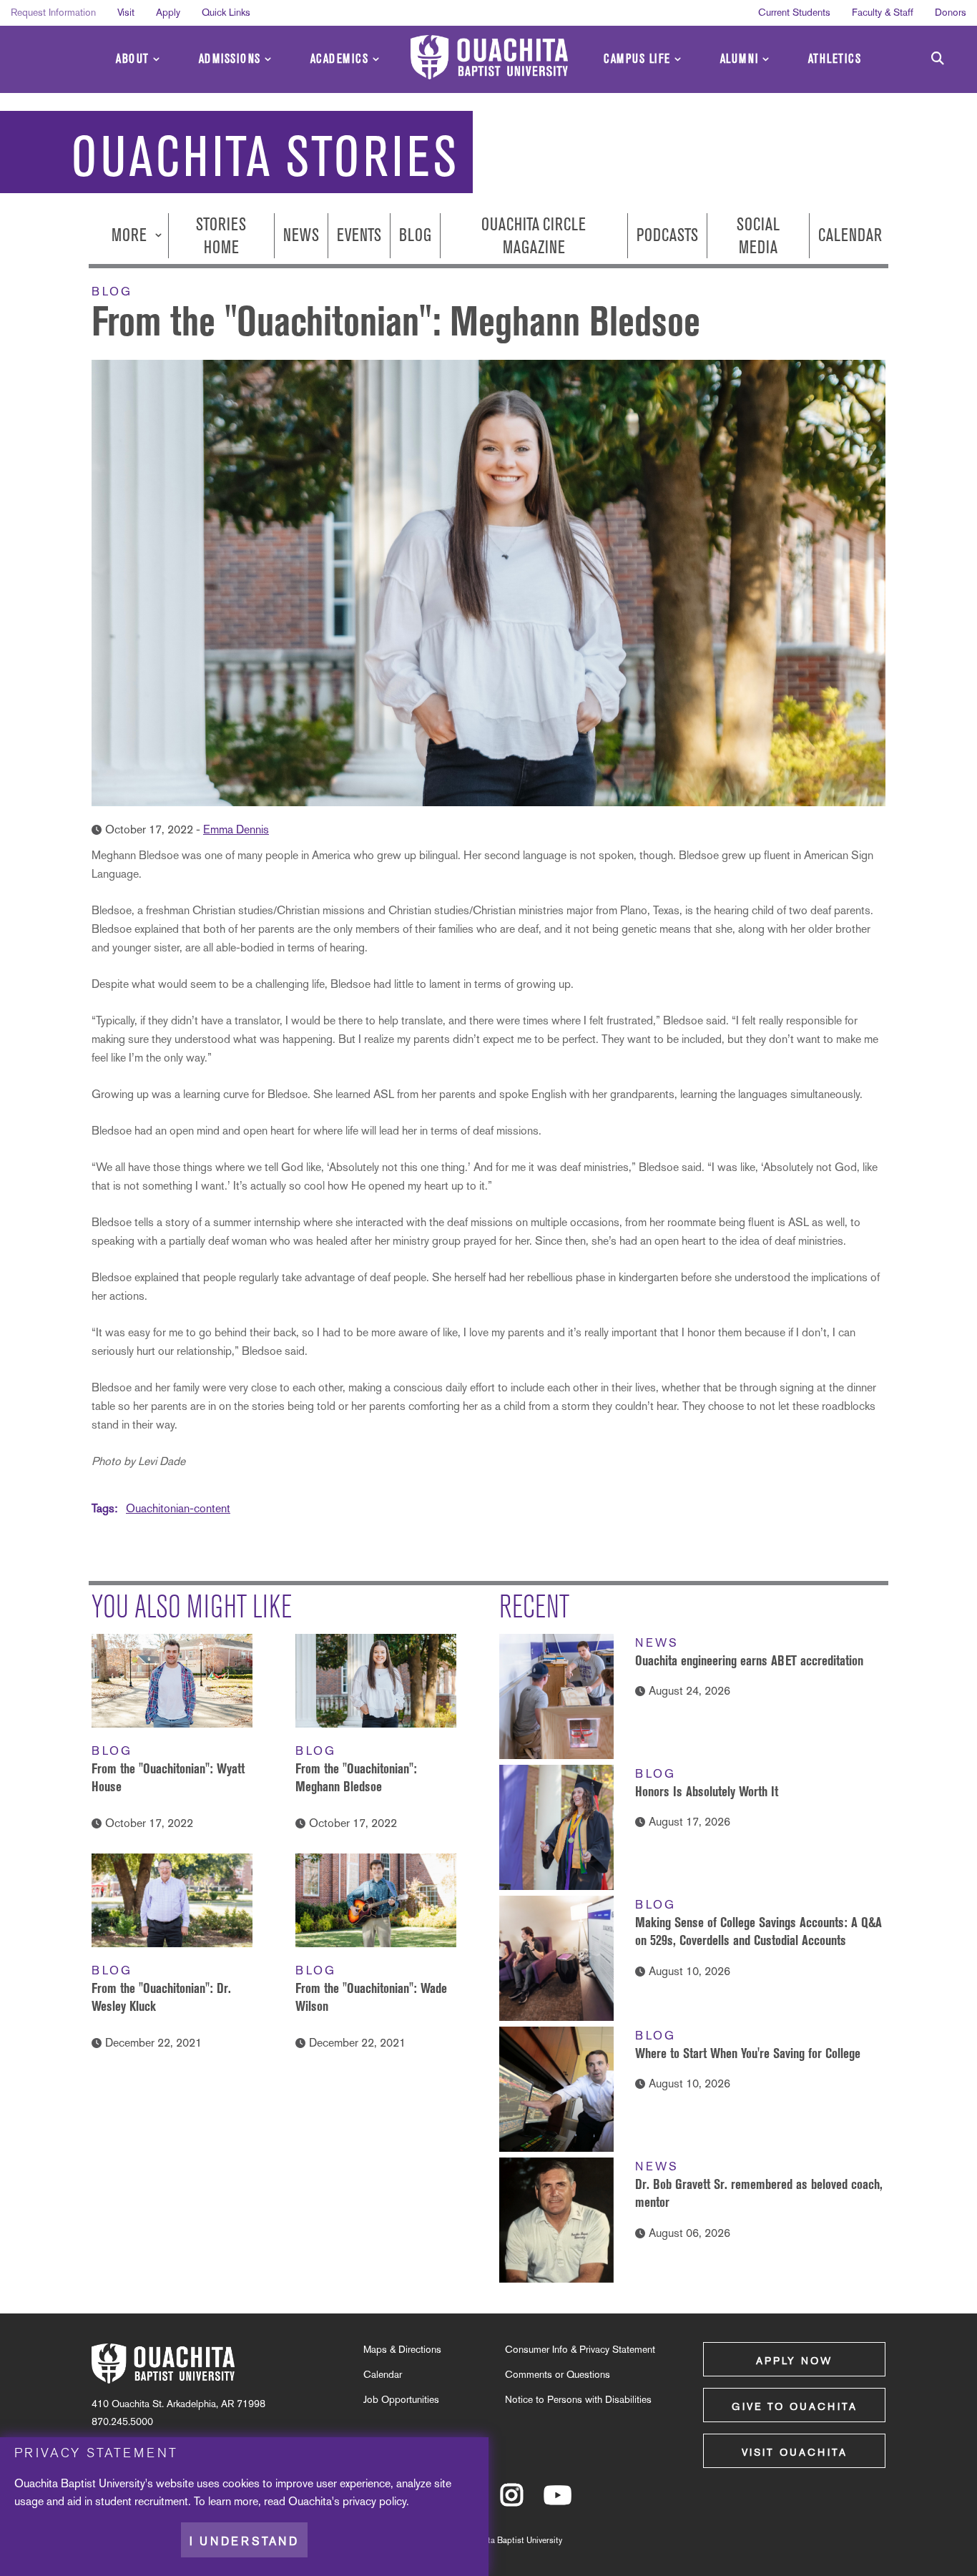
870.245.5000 (122, 2421)
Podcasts (667, 236)
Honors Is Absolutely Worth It (707, 1791)
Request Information (53, 12)
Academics (340, 59)
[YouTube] (558, 2502)
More (131, 236)
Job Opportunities (401, 2399)
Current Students (794, 12)
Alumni (740, 59)
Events (359, 236)
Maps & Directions (402, 2349)
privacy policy (374, 2501)
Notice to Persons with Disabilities (578, 2399)
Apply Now (794, 2361)
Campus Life (637, 59)
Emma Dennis (236, 829)
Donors (951, 12)
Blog (415, 236)
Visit (126, 12)
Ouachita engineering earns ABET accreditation (749, 1660)
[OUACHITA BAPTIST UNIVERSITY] (489, 57)
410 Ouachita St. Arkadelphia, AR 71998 (178, 2404)
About (133, 59)
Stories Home (221, 235)
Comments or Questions (558, 2374)
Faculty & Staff (883, 12)
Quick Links (226, 12)
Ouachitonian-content (178, 1508)
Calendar (850, 236)
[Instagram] (512, 2502)
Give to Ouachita (795, 2406)
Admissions (230, 59)
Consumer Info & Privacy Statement (580, 2349)
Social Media (758, 235)
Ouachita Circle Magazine (534, 235)
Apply (168, 12)
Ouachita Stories (265, 157)
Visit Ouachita (795, 2452)
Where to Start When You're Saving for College (748, 2053)
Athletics (835, 59)
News (301, 236)
